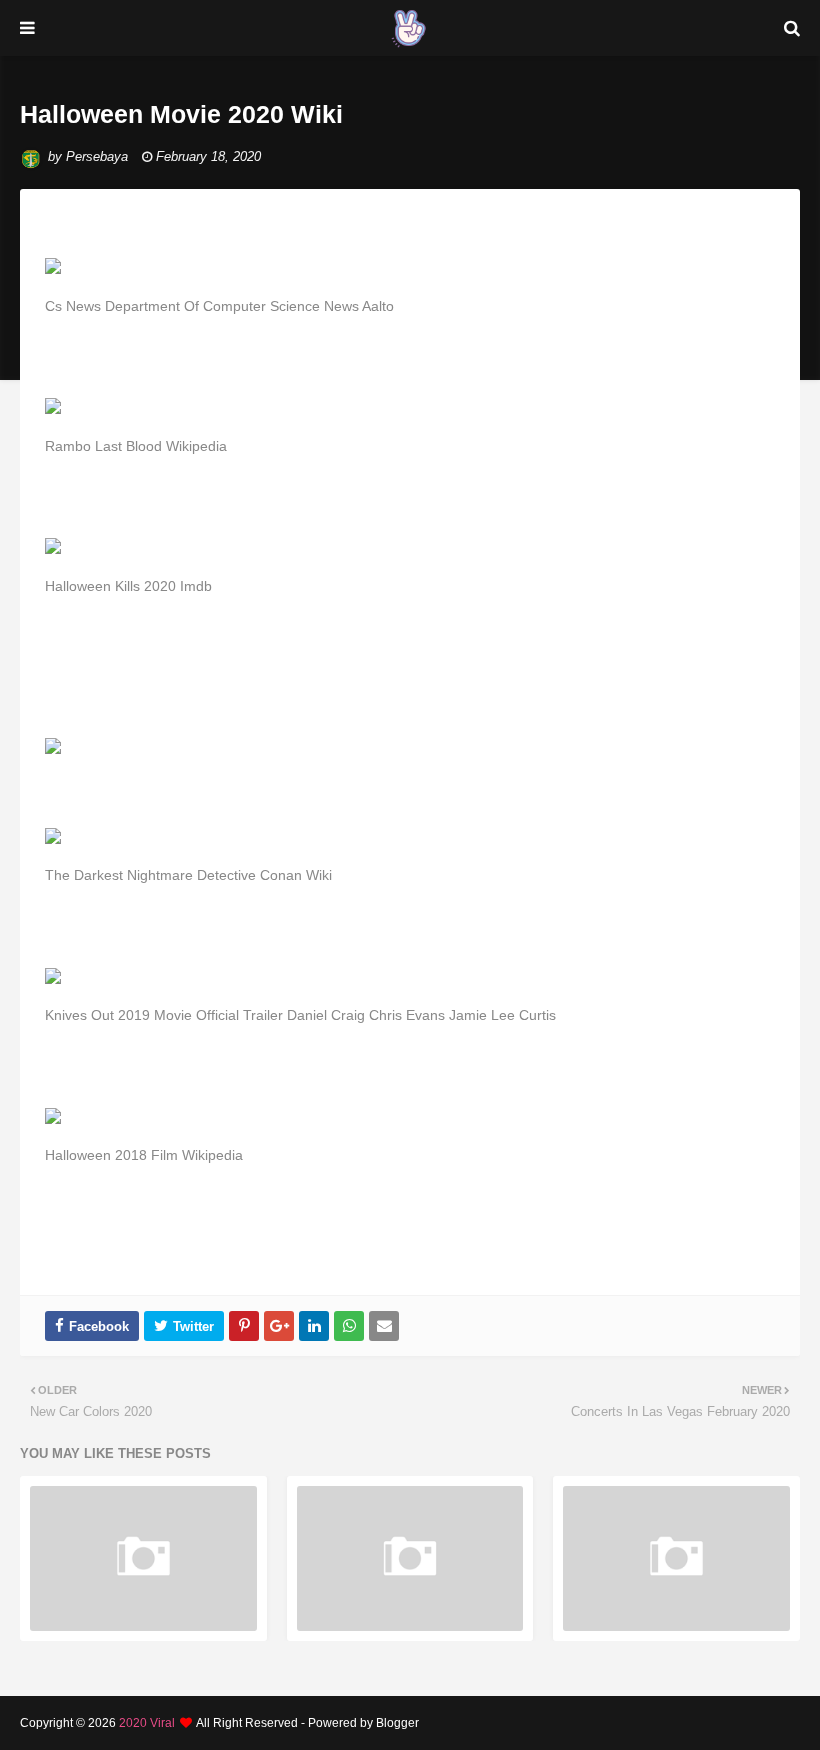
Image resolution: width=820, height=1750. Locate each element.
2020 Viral (147, 1723)
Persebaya (97, 156)
